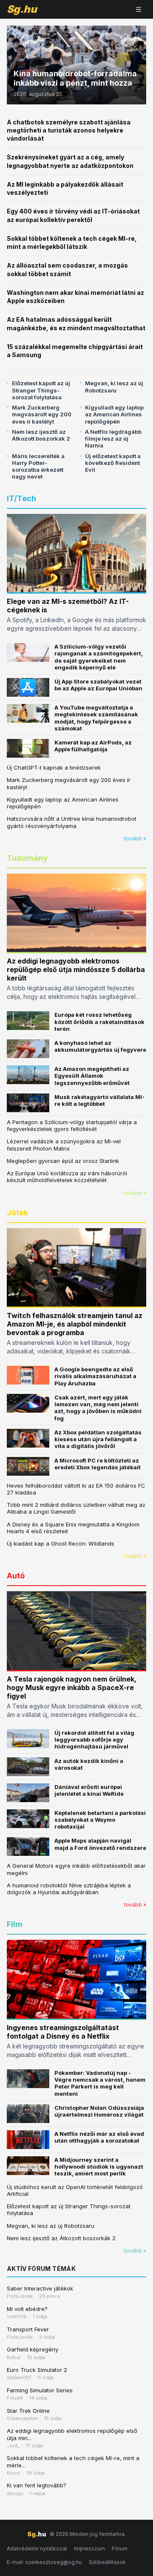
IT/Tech (21, 498)
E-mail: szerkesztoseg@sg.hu (44, 2562)
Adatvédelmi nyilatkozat (37, 2549)
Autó (16, 1576)
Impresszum (89, 2549)
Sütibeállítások (107, 2562)
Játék (17, 1213)
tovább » (135, 838)
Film (15, 1924)
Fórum (120, 2549)
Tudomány (27, 858)
